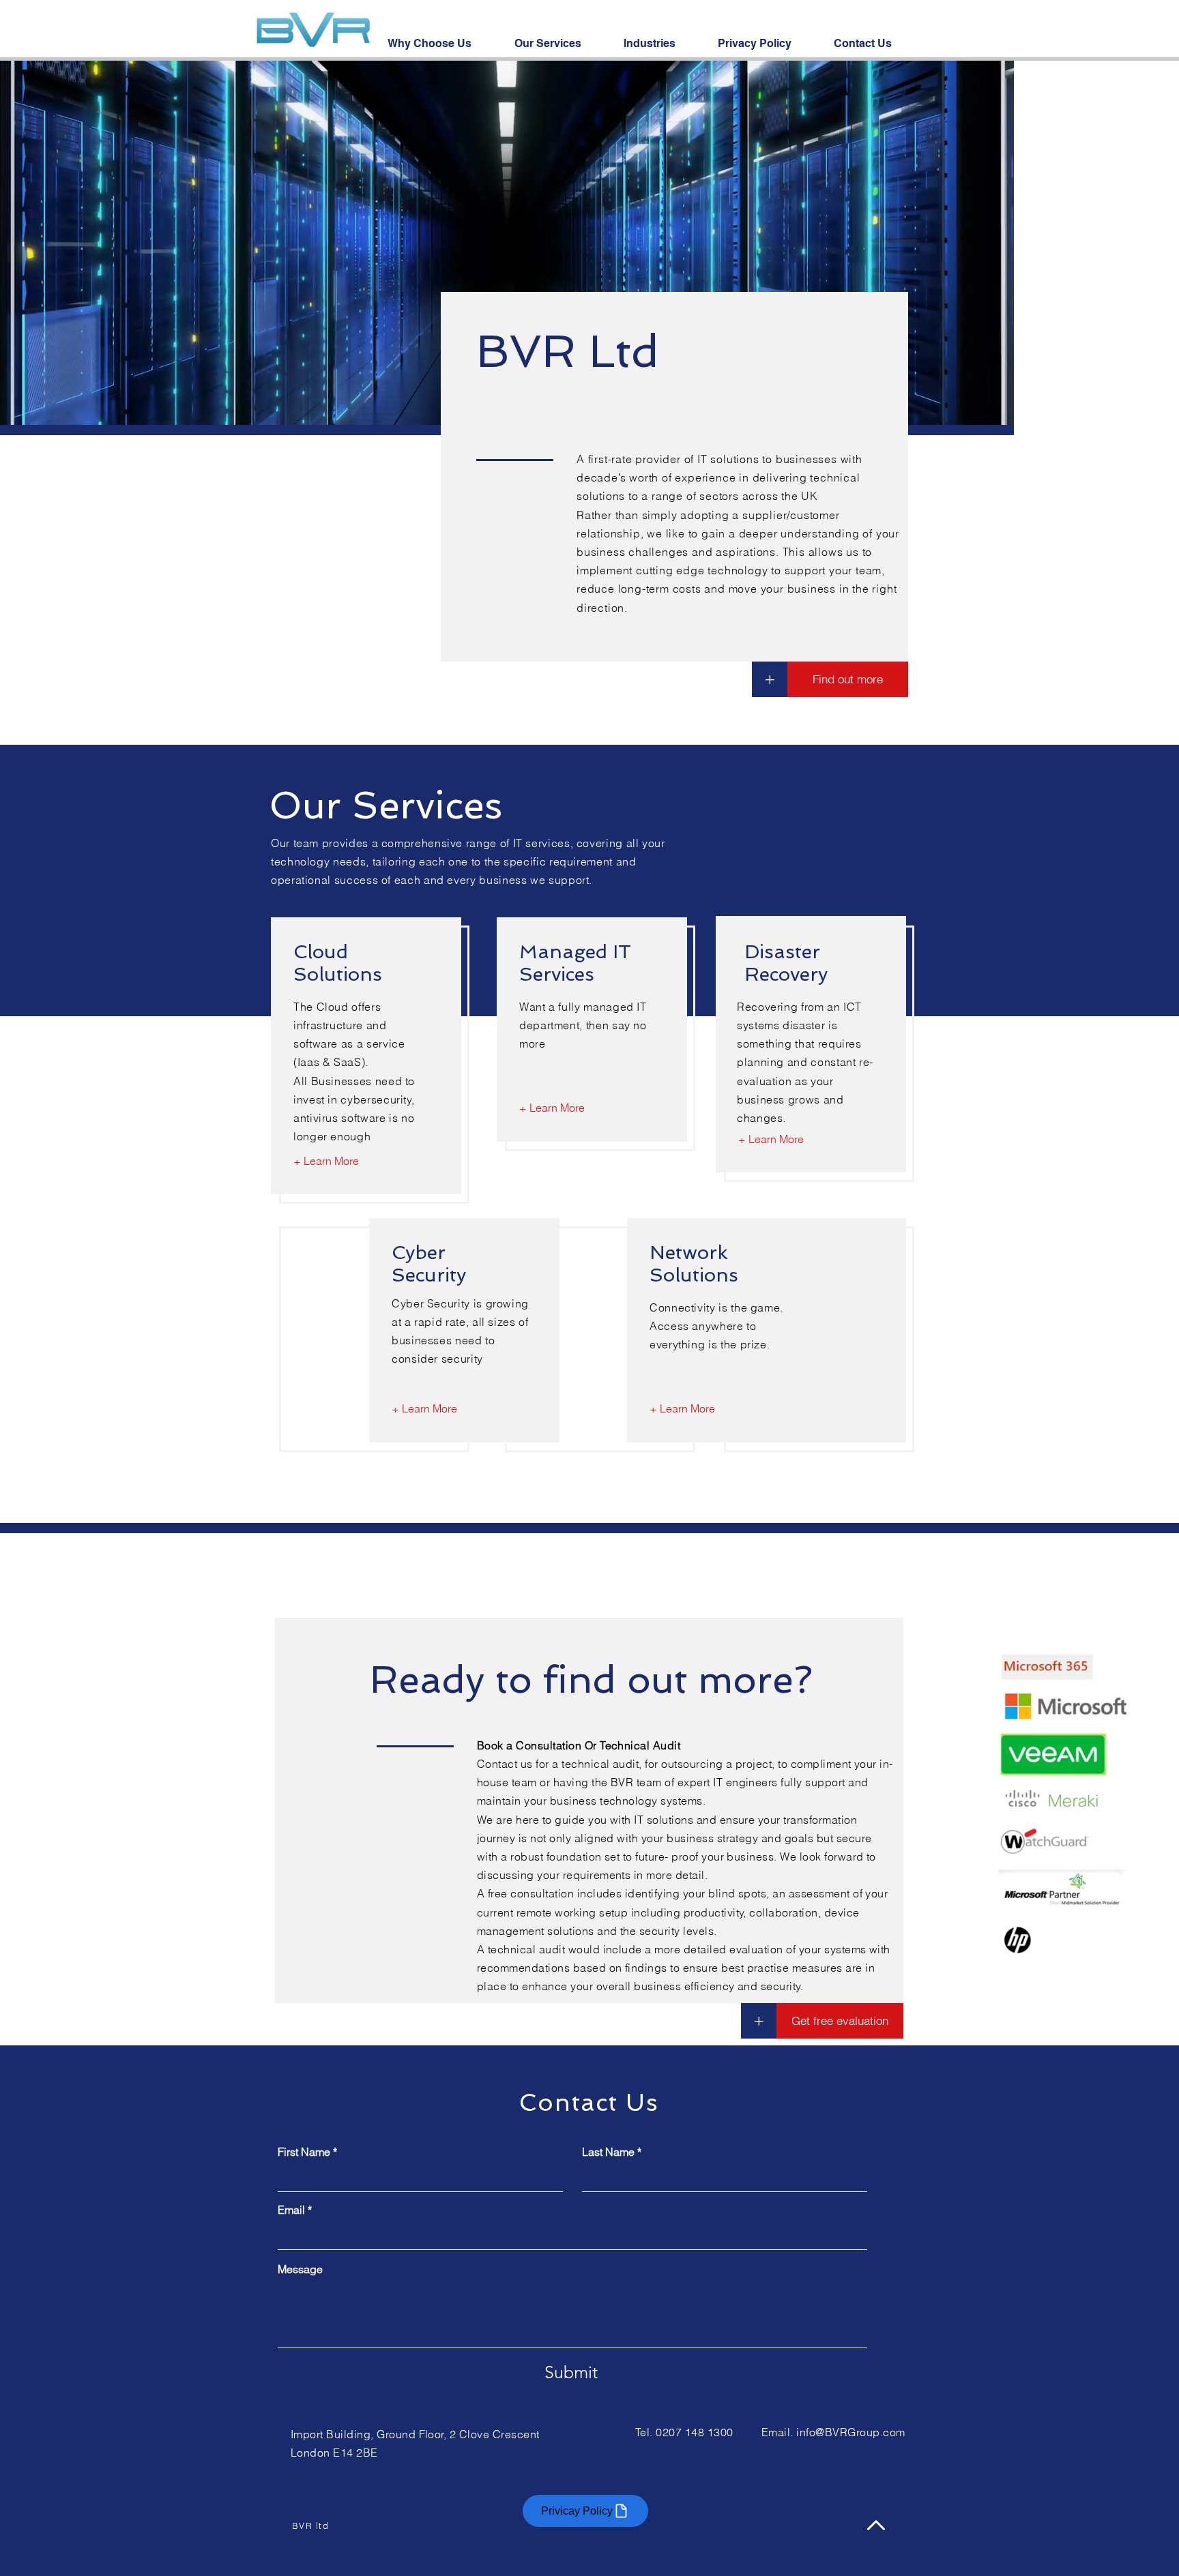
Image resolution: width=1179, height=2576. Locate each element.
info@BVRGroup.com (850, 2432)
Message (300, 2269)
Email (291, 2210)
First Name (304, 2152)
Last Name (608, 2152)
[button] (759, 2021)
